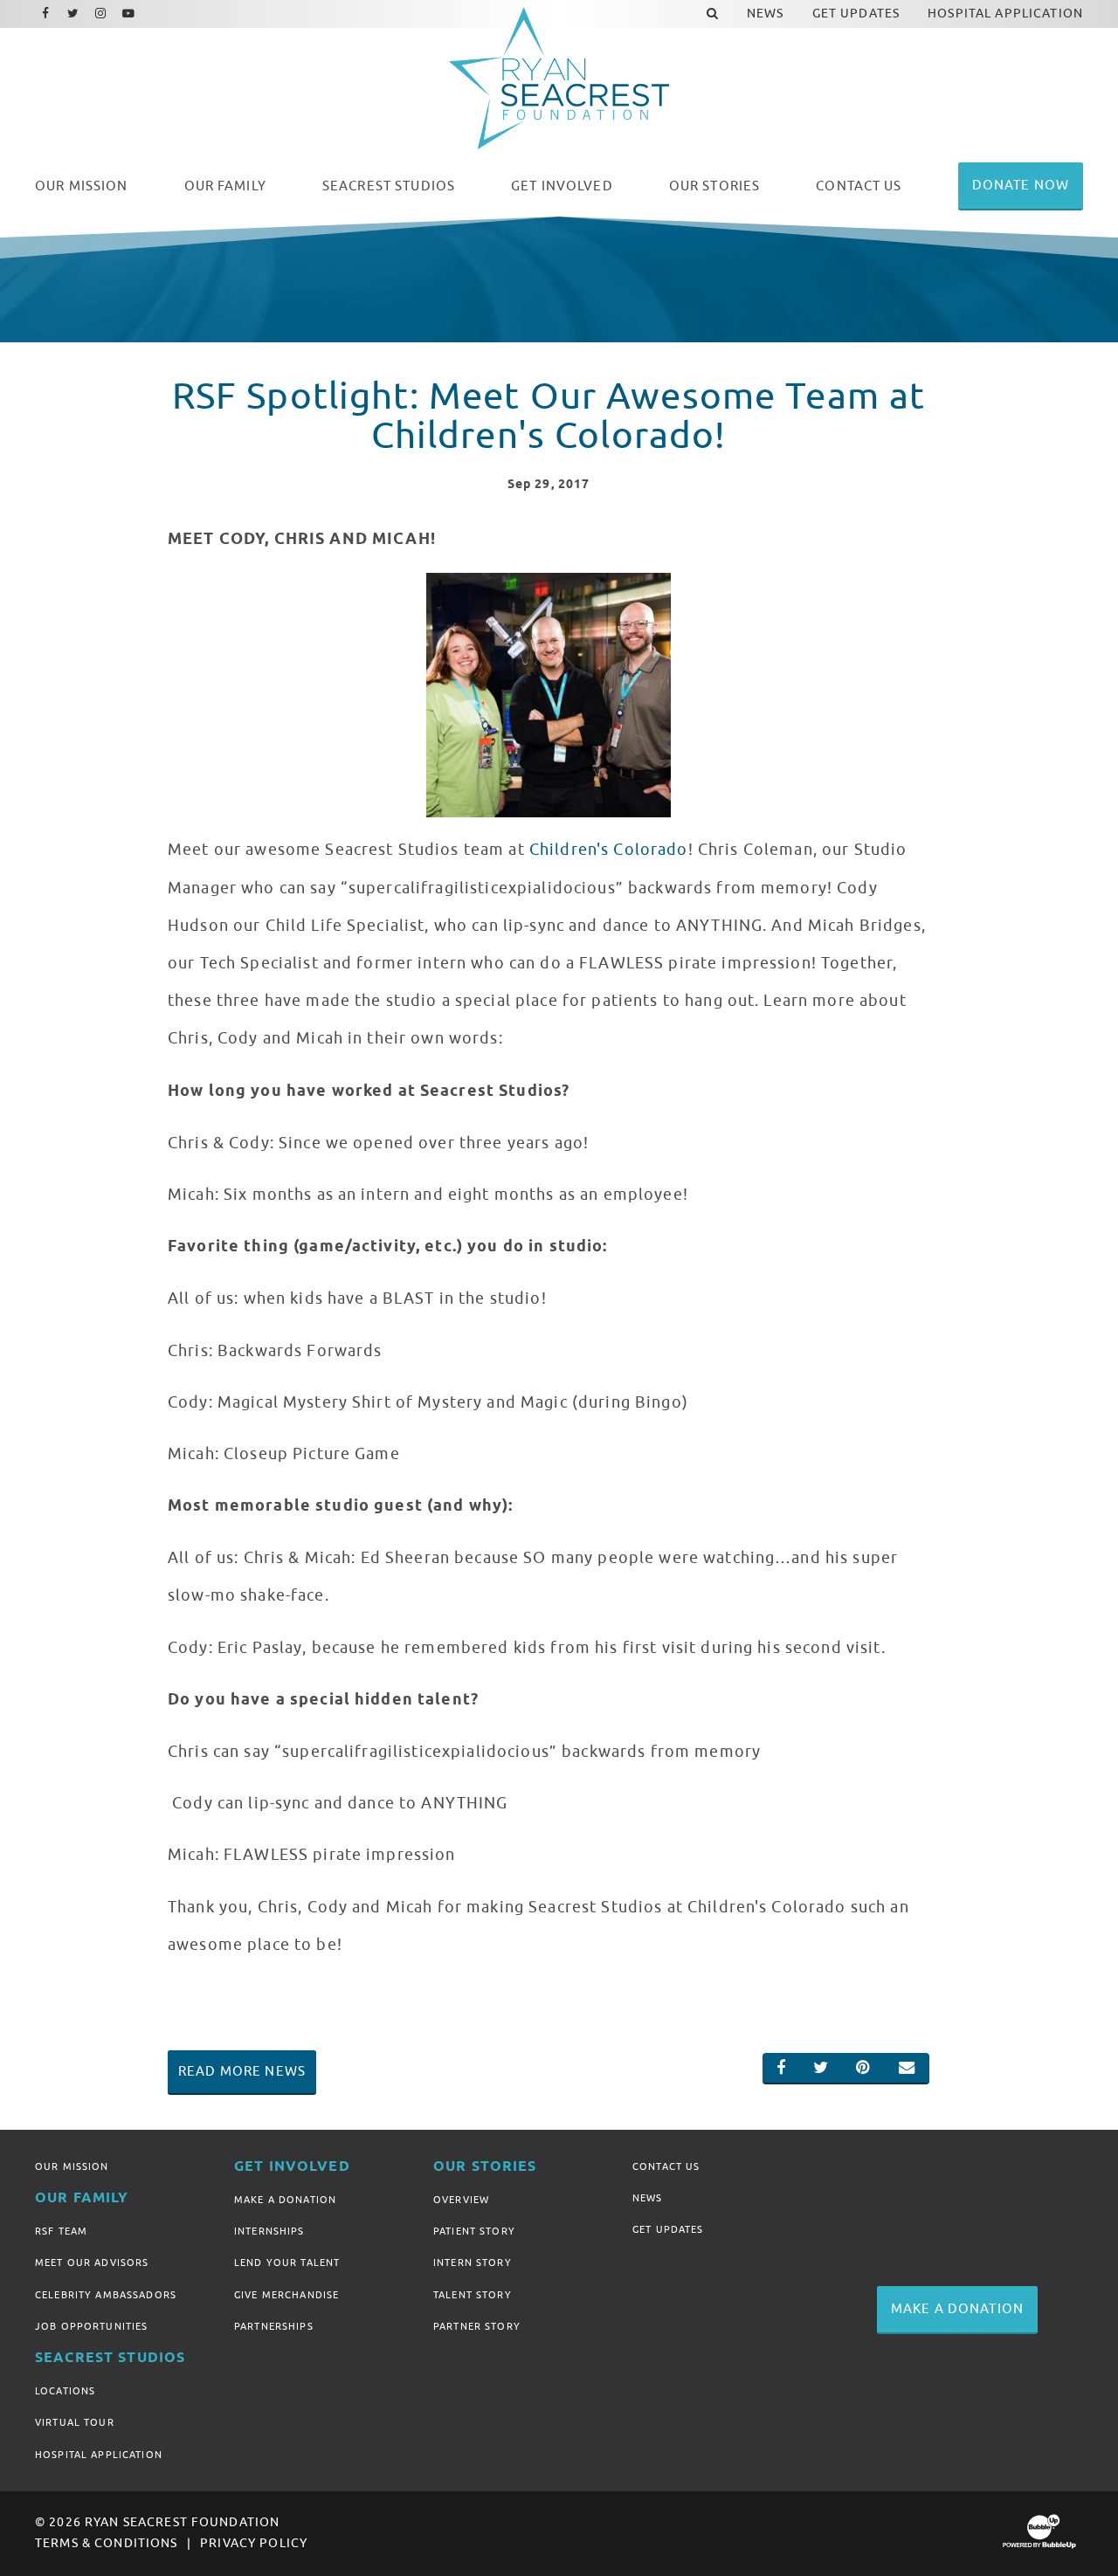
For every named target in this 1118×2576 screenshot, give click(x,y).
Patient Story (474, 2231)
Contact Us (666, 2166)
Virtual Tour (75, 2422)
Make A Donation (285, 2200)
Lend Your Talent (287, 2263)
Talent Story (473, 2295)
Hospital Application (99, 2455)
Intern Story (473, 2263)
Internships (269, 2231)
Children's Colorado (609, 850)
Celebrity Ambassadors (106, 2295)
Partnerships (274, 2326)
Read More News (242, 2071)
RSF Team (61, 2231)
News (648, 2198)
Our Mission (72, 2166)
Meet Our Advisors (92, 2263)
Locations (65, 2391)
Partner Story (477, 2326)
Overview (461, 2200)
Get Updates (668, 2229)
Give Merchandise (286, 2295)
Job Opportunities (91, 2326)
